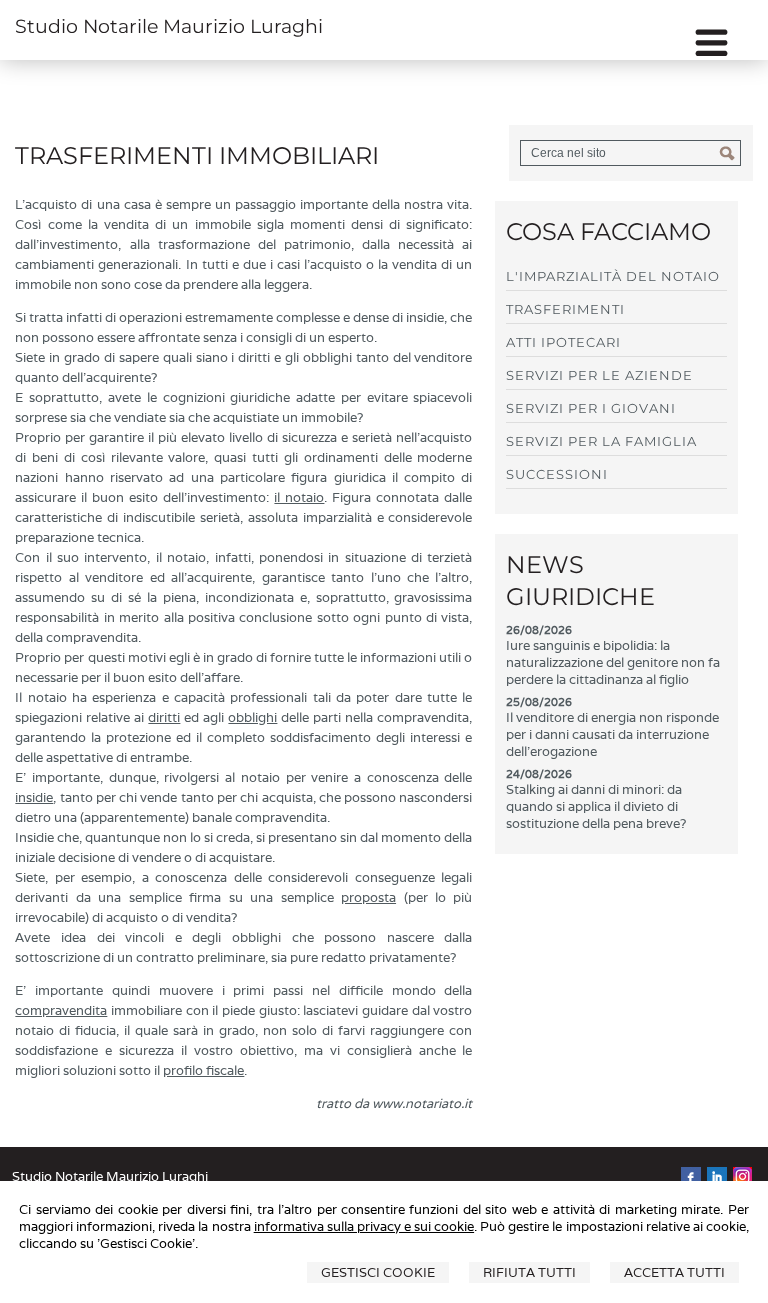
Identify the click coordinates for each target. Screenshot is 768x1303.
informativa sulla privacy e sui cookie (364, 1226)
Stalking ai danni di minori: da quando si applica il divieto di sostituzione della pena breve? (596, 806)
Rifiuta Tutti (529, 1272)
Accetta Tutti (674, 1272)
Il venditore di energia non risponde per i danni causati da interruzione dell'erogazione (612, 734)
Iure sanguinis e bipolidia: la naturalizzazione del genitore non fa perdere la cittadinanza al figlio (613, 662)
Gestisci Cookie (378, 1272)
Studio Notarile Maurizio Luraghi (169, 26)
